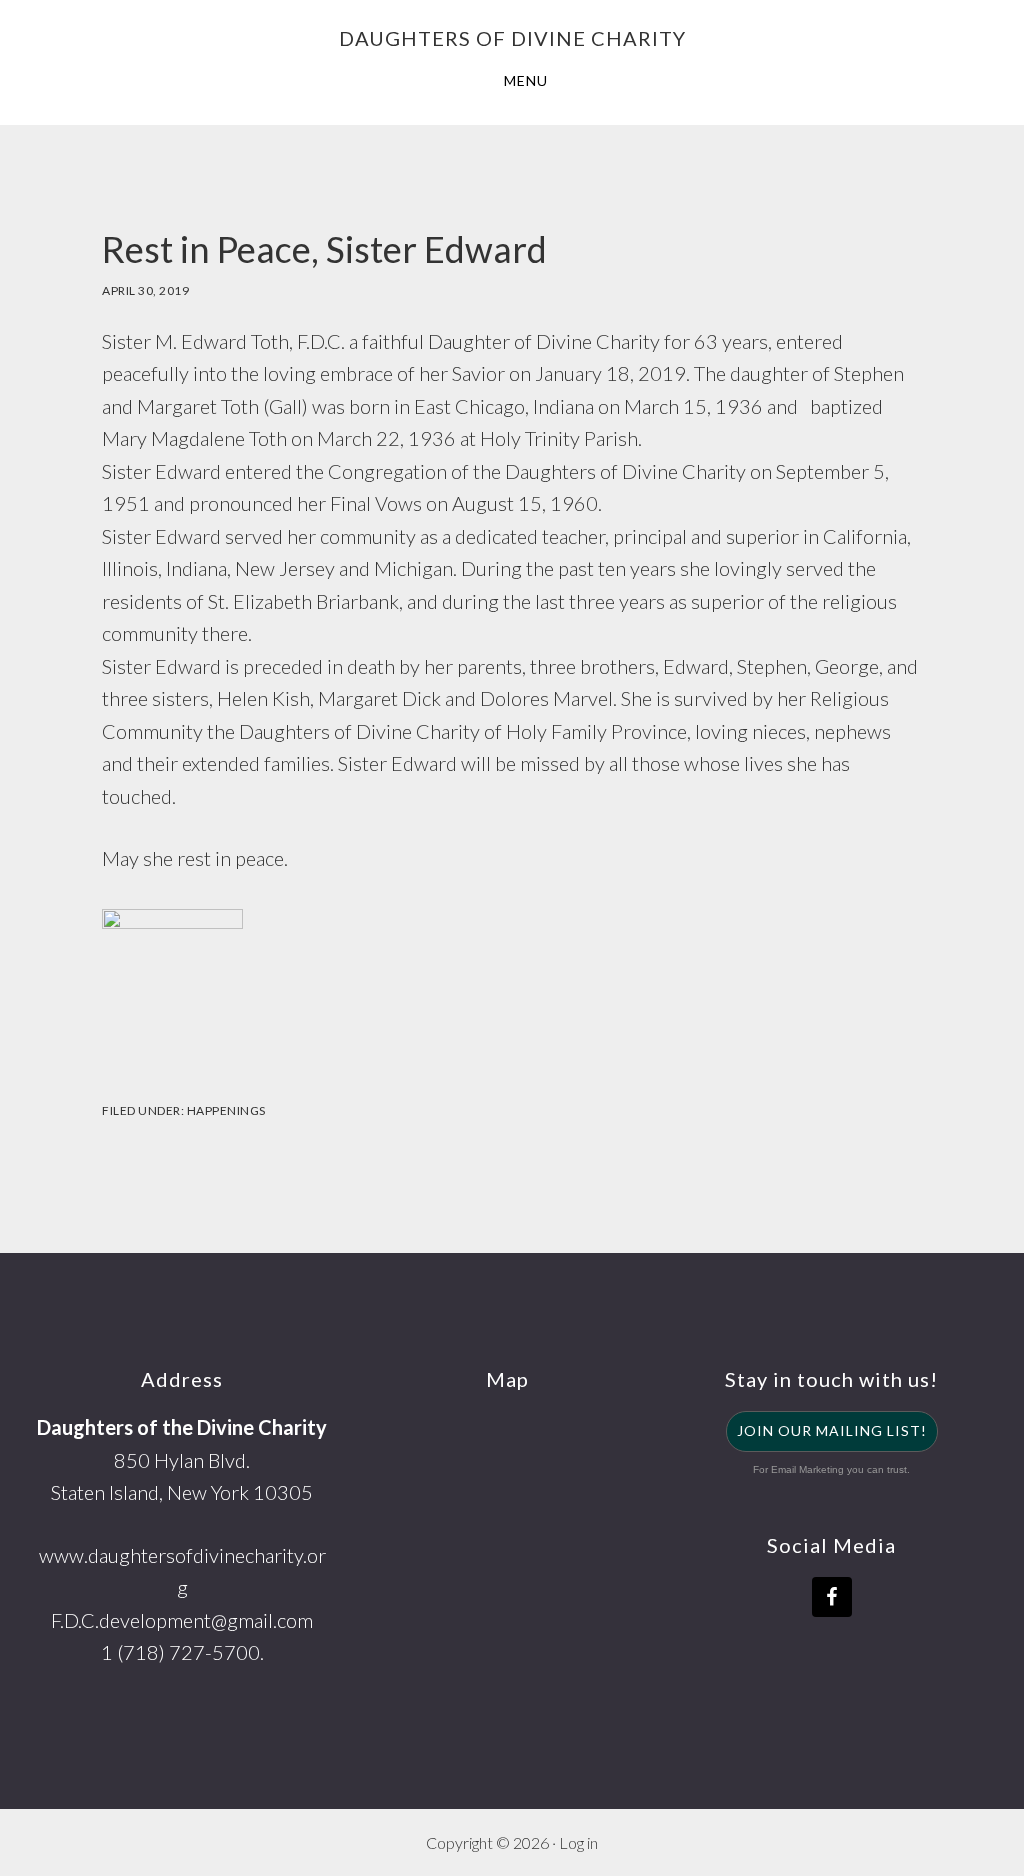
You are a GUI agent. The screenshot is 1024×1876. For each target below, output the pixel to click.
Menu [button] (526, 80)
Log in (578, 1842)
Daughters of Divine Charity (512, 38)
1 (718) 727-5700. (182, 1652)
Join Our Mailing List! (832, 1430)
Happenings (226, 1110)
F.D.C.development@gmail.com (182, 1620)
